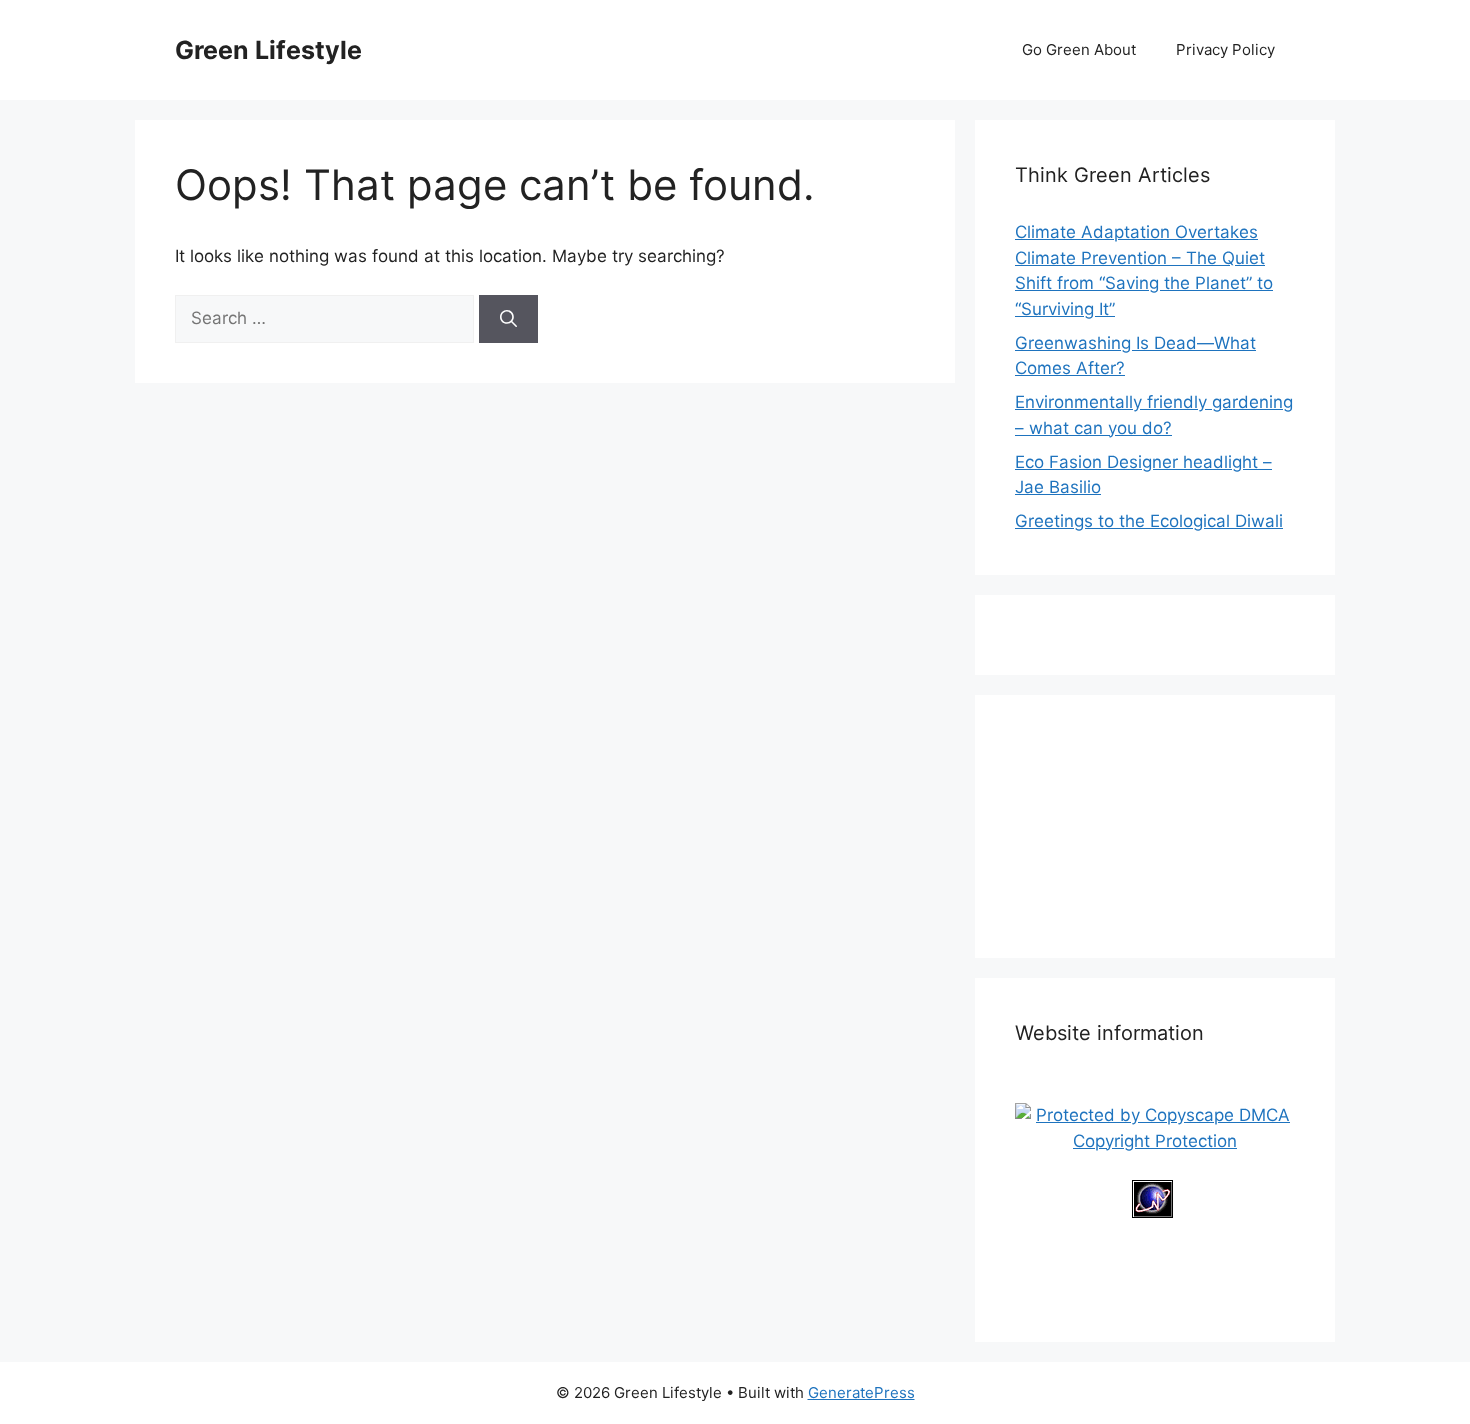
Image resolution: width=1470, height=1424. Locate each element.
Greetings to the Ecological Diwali (1149, 521)
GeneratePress (861, 1392)
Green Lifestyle (268, 50)
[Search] (508, 319)
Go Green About (1079, 49)
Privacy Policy (1225, 49)
